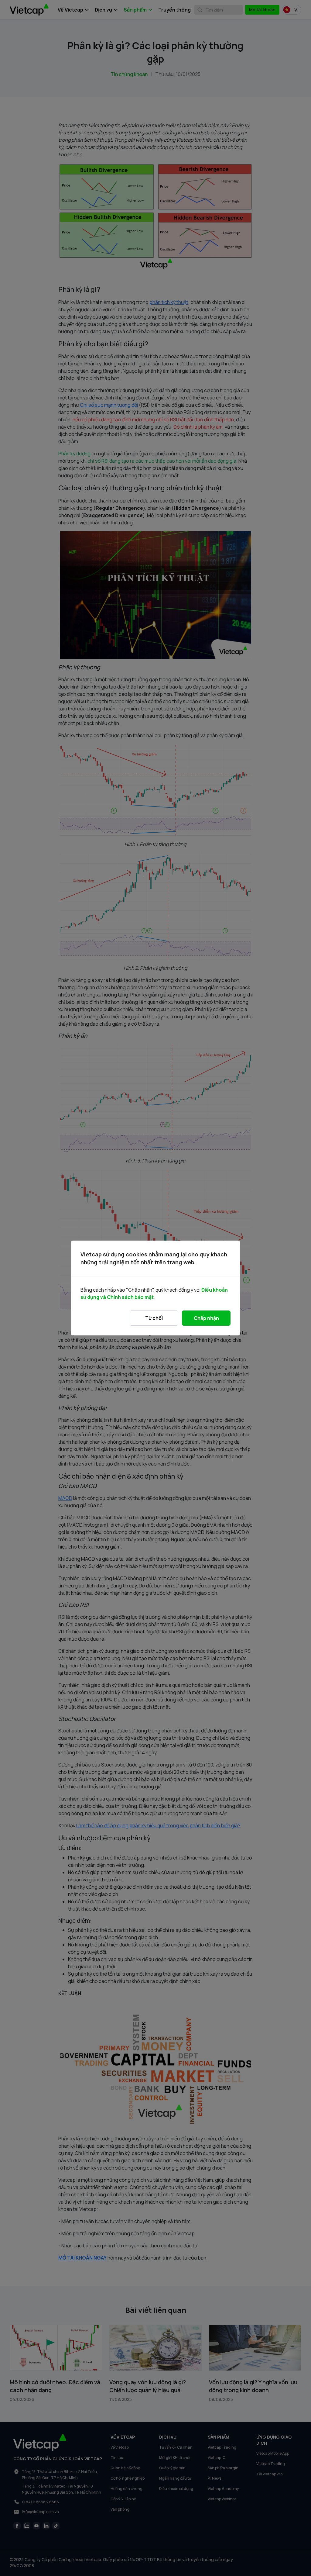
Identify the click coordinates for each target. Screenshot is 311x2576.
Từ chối (154, 1318)
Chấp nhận (206, 1318)
